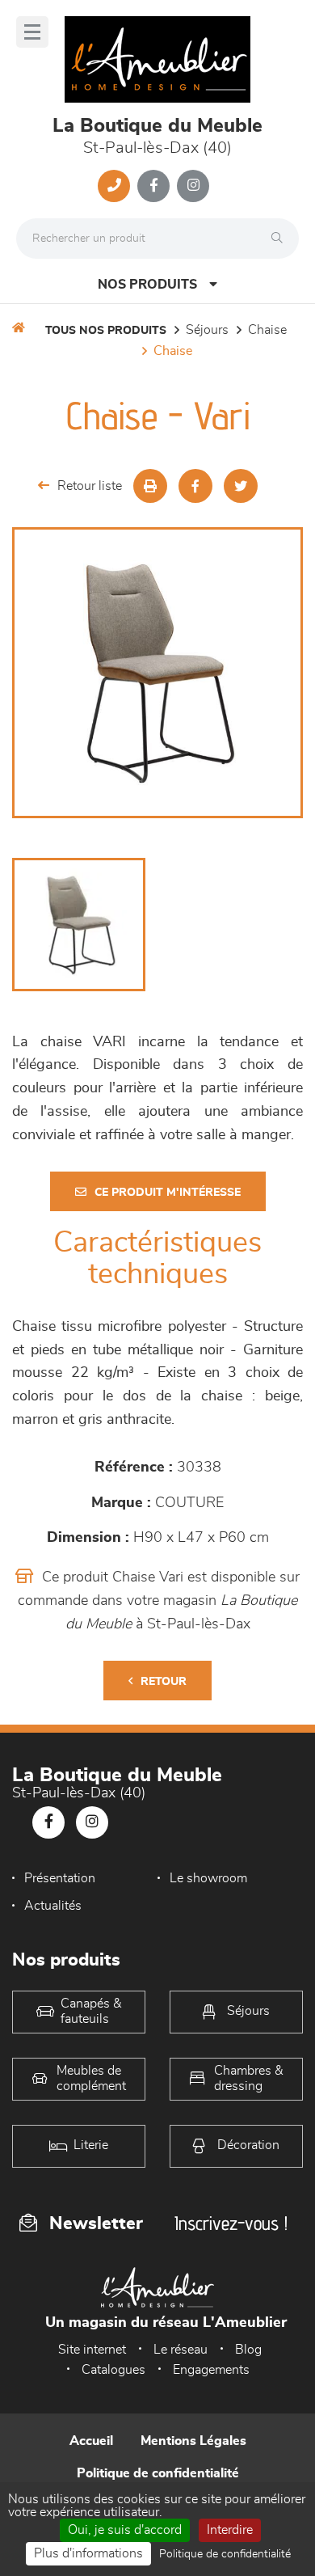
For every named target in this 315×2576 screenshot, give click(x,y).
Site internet (92, 2350)
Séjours (207, 330)
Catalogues (113, 2370)
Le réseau (181, 2350)
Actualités (53, 1906)
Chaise (267, 330)
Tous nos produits (106, 331)
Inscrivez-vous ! (231, 2223)
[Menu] (32, 32)
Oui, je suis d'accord (125, 2530)
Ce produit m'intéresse (168, 1193)
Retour (164, 1682)
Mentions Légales (193, 2441)
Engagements (211, 2370)
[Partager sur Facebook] (195, 486)
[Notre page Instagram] (193, 186)
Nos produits (147, 285)
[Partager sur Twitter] (241, 486)
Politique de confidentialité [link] (225, 2554)
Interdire (230, 2530)
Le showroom (208, 1878)
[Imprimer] (150, 486)
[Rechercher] (281, 239)
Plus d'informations (88, 2553)
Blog (248, 2350)
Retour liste (90, 486)
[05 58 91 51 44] (114, 186)
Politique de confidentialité (158, 2473)
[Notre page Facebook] (153, 186)
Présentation (60, 1878)
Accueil (91, 2441)
